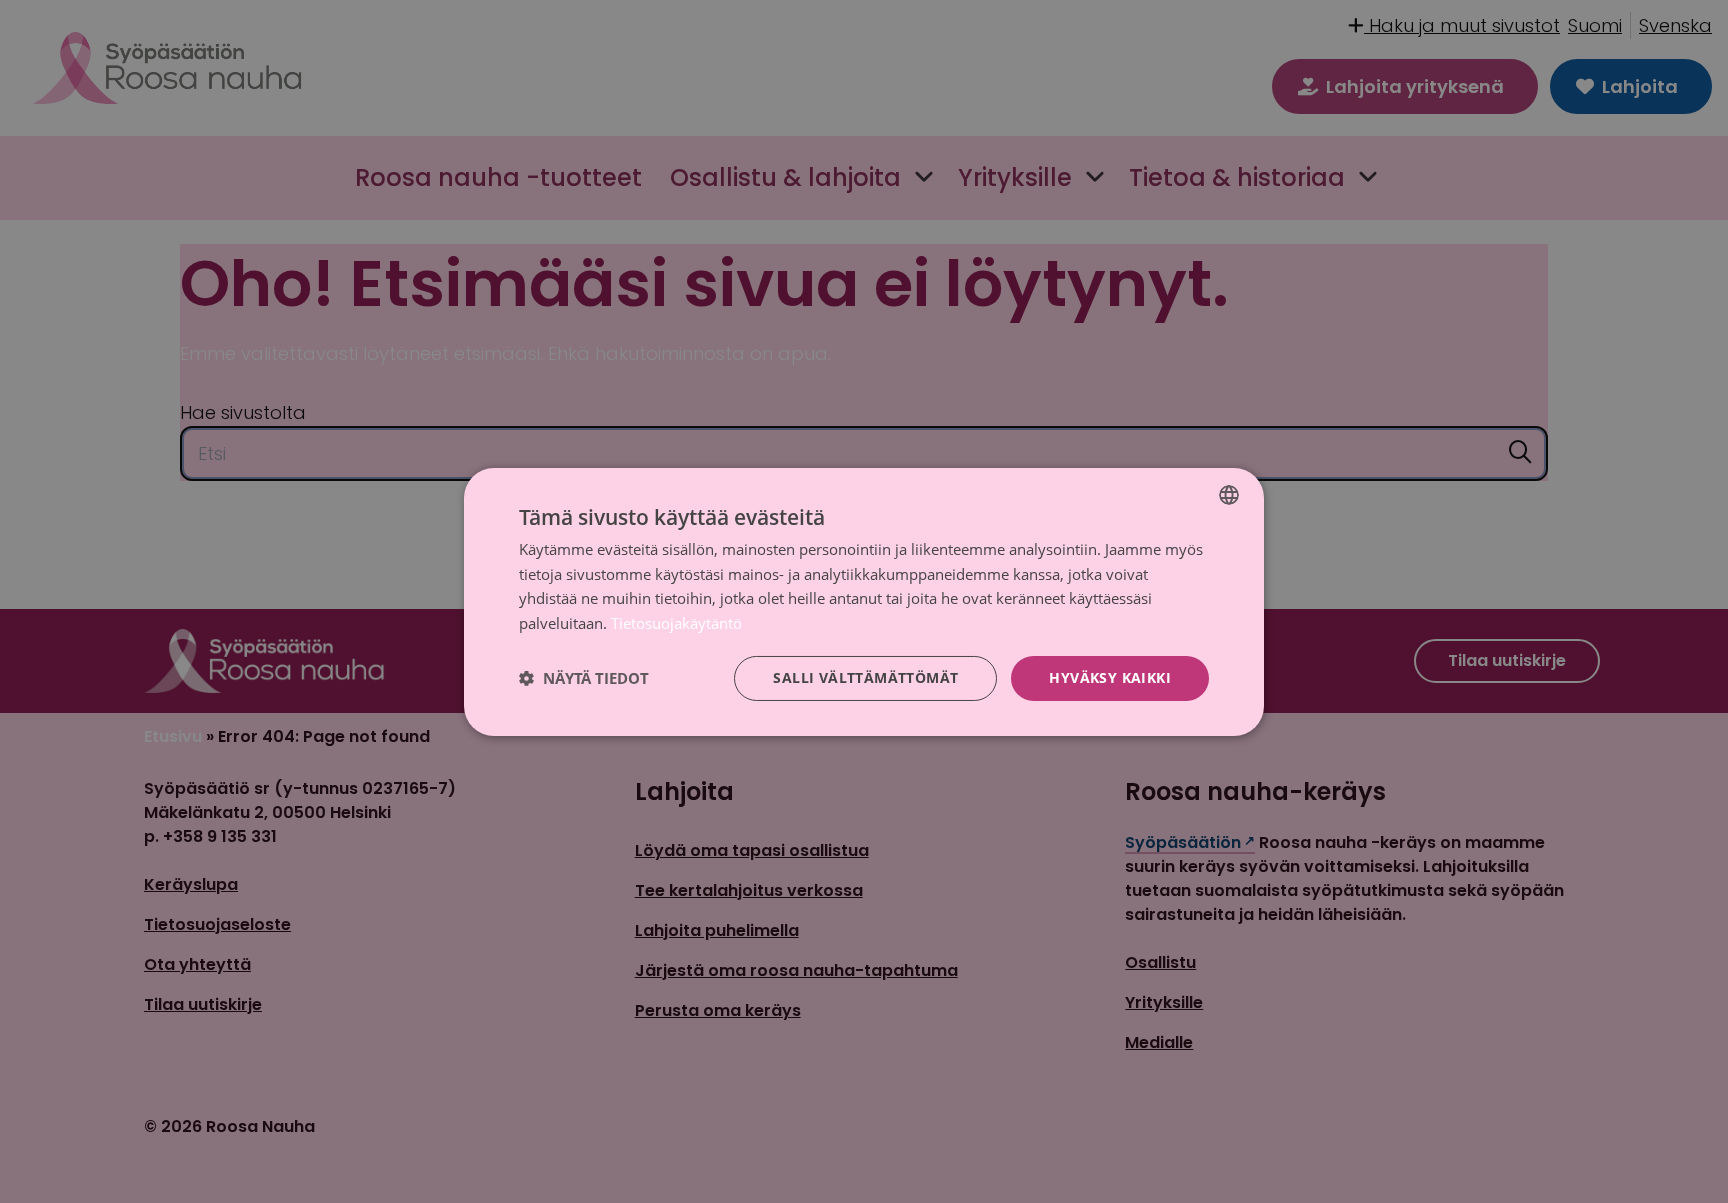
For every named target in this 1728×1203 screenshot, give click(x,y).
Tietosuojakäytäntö (676, 623)
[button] (584, 678)
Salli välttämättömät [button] (865, 677)
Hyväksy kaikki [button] (1110, 677)
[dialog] (864, 601)
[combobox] (1229, 494)
